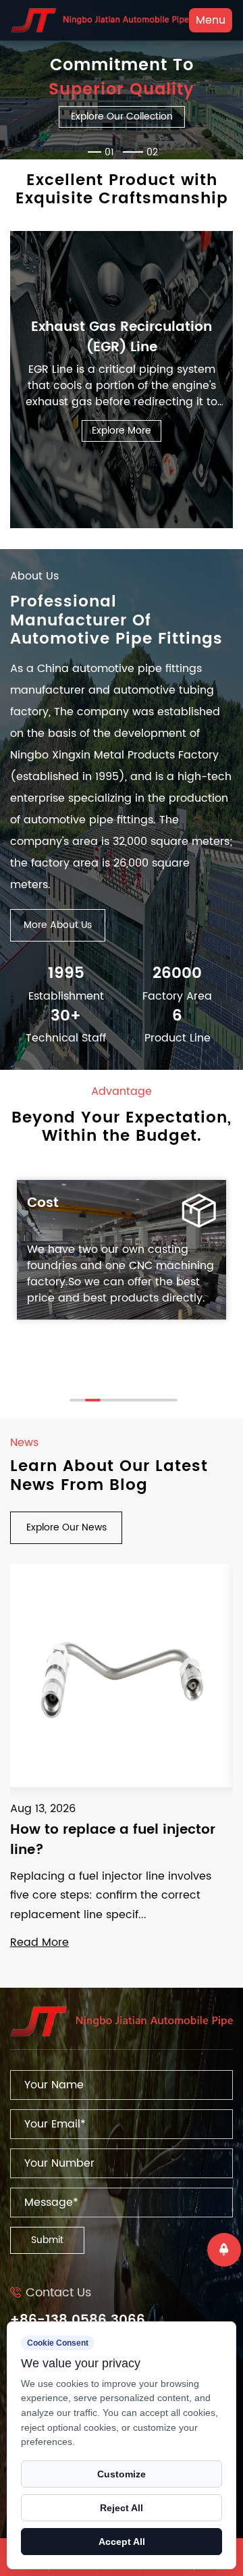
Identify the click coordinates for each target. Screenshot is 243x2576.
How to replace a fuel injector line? (113, 1840)
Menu (211, 20)
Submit (47, 2240)
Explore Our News (66, 1527)
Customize (122, 2474)
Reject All (122, 2508)
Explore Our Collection (122, 117)
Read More (39, 1942)
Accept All (122, 2542)
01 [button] (109, 152)
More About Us (58, 925)
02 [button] (152, 152)
